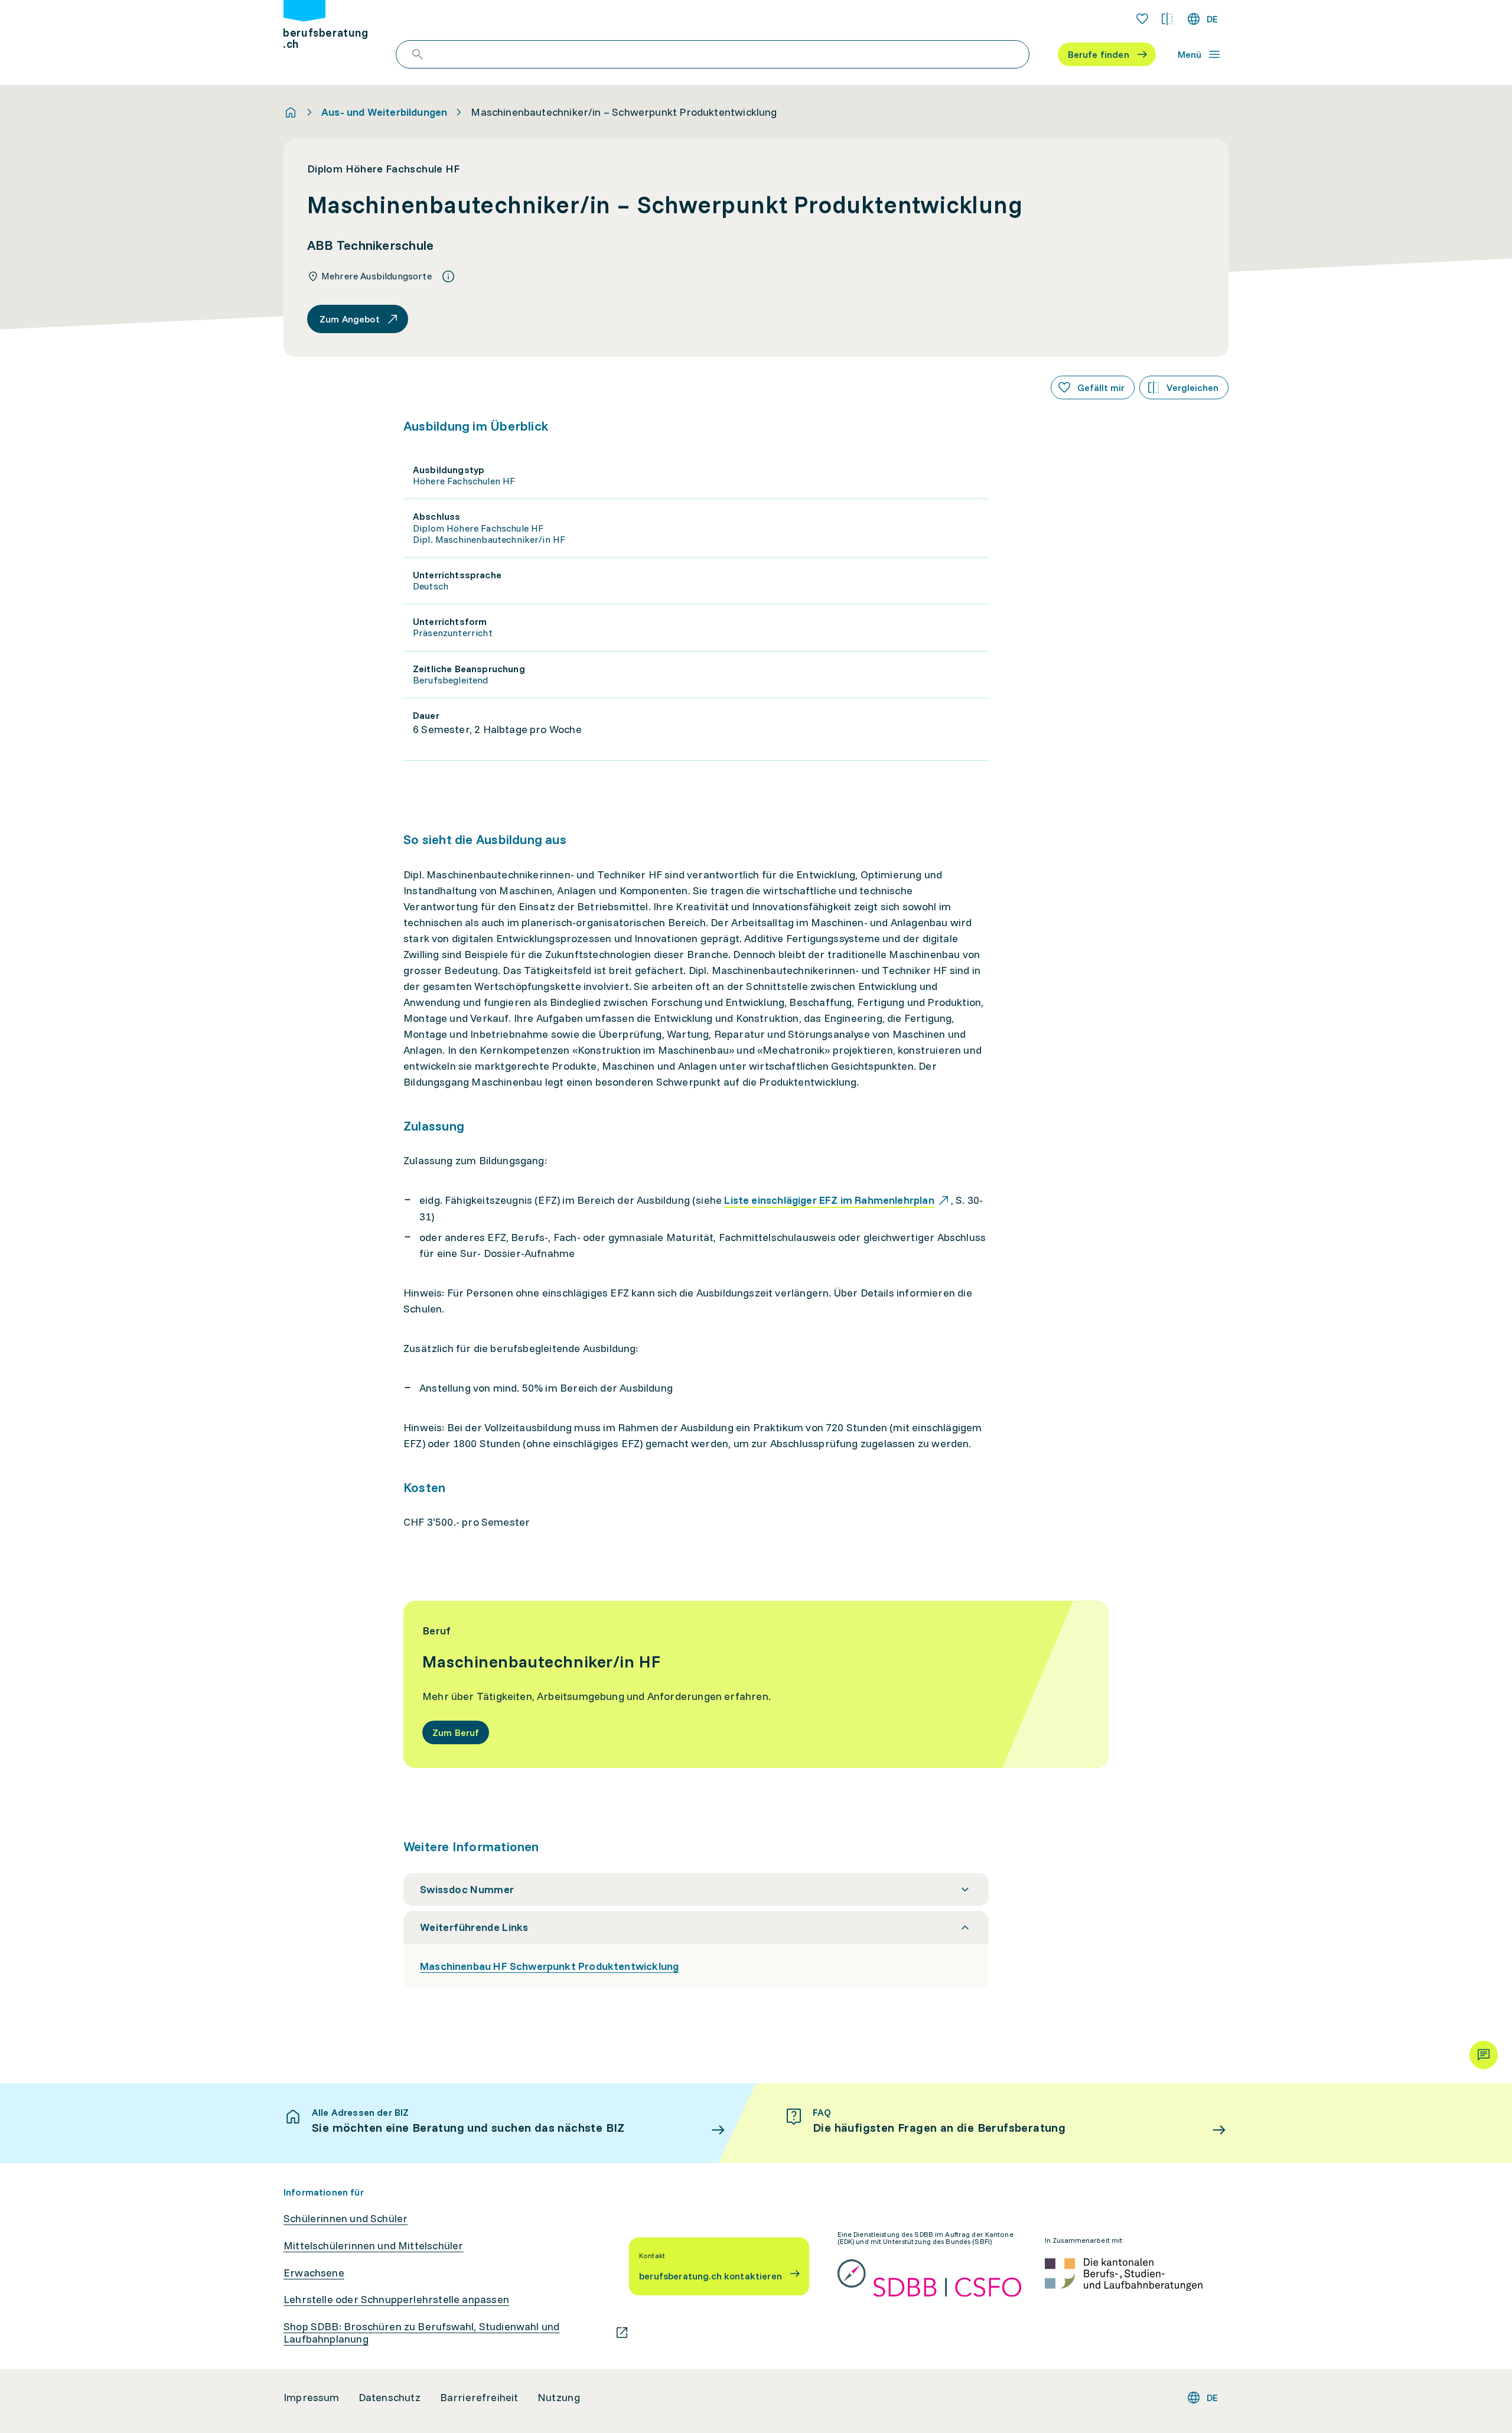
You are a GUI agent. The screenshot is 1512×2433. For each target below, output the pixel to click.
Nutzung (559, 2398)
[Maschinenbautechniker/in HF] (756, 1684)
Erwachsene (314, 2273)
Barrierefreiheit (479, 2398)
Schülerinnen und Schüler (346, 2219)
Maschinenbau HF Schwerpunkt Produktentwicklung (549, 1966)
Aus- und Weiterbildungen (384, 112)
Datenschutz (390, 2398)
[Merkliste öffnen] (1142, 19)
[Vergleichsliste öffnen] (1167, 19)
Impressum (312, 2398)
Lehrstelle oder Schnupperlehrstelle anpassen (396, 2300)
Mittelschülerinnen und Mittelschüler (373, 2246)
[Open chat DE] (1484, 2055)
